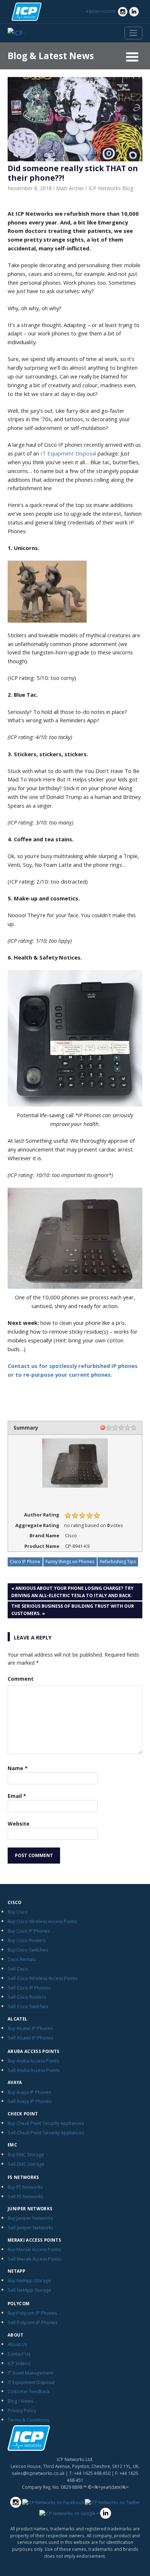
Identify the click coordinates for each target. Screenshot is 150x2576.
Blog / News (20, 2401)
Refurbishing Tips (118, 1562)
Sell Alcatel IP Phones (30, 2038)
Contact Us (19, 2354)
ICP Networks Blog (111, 188)
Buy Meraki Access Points (34, 2250)
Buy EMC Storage (26, 2155)
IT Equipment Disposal (68, 453)
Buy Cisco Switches (28, 1950)
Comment (21, 1679)
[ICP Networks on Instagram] (123, 12)
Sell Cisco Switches (28, 2006)
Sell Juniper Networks (30, 2228)
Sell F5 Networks (25, 2197)
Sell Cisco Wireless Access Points (42, 1978)
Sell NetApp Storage (29, 2290)
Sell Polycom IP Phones (32, 2323)
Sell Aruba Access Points (33, 2070)
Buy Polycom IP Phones (32, 2313)
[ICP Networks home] (27, 12)
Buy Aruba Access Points (33, 2061)
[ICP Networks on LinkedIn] (134, 12)
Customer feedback (29, 2392)
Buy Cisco (18, 1912)
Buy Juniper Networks (30, 2218)
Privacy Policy (22, 2410)
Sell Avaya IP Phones (29, 2101)
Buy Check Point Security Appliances (46, 2123)
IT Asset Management (30, 2373)
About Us (17, 2344)
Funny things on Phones (70, 1562)
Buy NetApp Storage (29, 2281)
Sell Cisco (18, 1969)
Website (19, 1824)
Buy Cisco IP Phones (29, 1931)
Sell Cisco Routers (27, 1997)
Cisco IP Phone (25, 1562)
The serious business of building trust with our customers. (73, 1610)
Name (18, 1768)
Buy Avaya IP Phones (29, 2092)
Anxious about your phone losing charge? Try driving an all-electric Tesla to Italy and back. (72, 1592)
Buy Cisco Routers (27, 1940)
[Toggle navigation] (133, 33)
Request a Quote (101, 11)
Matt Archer (70, 188)
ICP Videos (19, 2363)
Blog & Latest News (51, 56)
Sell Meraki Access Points (34, 2259)
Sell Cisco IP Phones (29, 1988)
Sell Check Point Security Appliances (46, 2133)
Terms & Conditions (28, 2420)
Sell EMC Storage (26, 2164)
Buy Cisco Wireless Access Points (42, 1921)
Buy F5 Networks (25, 2187)
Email (17, 1796)
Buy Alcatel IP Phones (30, 2028)
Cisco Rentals (22, 1959)
